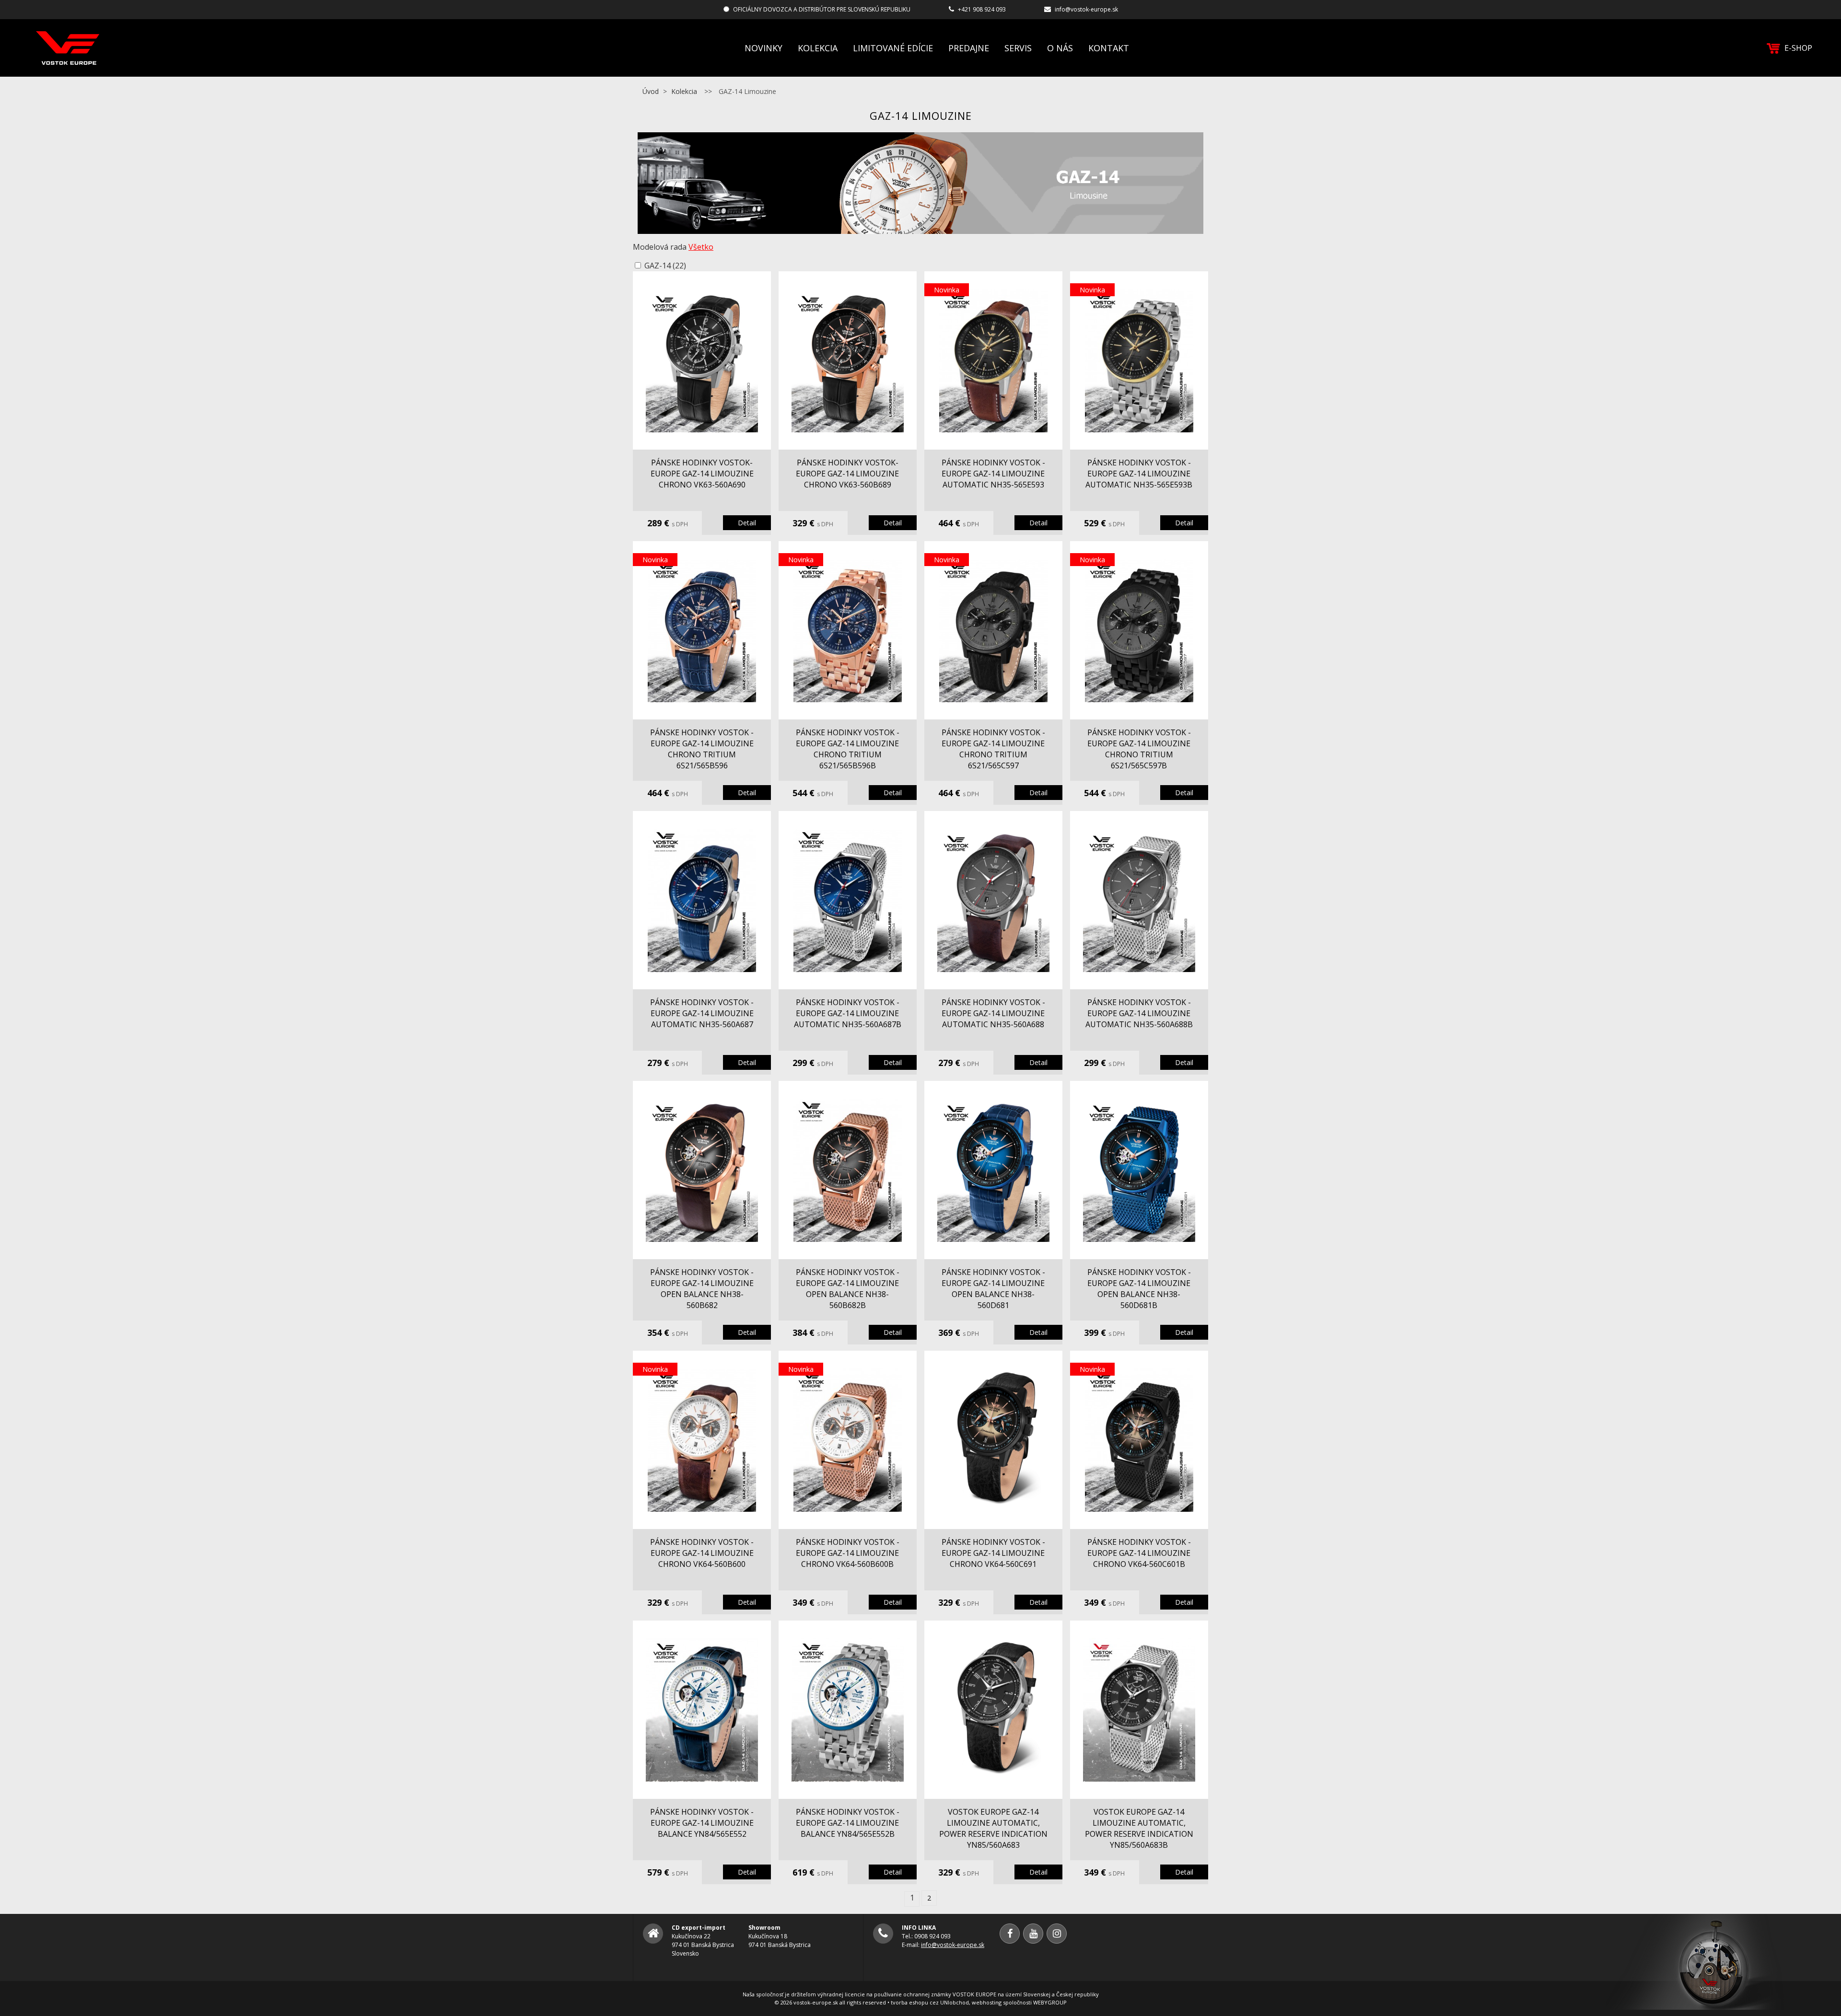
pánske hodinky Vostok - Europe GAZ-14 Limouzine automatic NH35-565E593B (1139, 474)
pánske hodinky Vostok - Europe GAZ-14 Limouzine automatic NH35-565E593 (993, 474)
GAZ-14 (665, 266)
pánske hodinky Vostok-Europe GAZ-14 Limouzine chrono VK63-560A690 (702, 474)
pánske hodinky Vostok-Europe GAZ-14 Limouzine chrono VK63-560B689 (847, 474)
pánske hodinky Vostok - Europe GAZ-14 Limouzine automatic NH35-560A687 (702, 1013)
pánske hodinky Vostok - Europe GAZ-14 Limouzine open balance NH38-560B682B (848, 1289)
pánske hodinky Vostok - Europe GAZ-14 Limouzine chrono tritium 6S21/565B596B (848, 749)
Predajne (969, 48)
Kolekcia (818, 48)
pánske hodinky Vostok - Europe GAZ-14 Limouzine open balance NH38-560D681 (993, 1289)
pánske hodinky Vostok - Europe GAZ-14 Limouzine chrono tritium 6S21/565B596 (702, 749)
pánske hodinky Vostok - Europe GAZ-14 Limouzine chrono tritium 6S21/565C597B (1139, 749)
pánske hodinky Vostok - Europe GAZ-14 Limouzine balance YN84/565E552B (848, 1823)
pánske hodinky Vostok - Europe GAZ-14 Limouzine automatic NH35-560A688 (993, 1013)
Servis (1018, 48)
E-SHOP (1798, 48)
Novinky (763, 48)
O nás (1060, 48)
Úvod (651, 91)
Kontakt (1109, 48)
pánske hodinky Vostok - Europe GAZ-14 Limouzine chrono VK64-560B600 (702, 1553)
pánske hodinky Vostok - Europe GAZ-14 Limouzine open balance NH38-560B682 (702, 1289)
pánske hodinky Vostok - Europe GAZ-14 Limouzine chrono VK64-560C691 (993, 1553)
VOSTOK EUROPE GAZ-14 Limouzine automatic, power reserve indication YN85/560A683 (993, 1828)
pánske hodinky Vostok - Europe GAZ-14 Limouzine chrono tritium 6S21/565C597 (993, 749)
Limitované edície (893, 48)
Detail (747, 523)
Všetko (701, 247)
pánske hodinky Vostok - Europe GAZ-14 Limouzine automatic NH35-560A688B (1139, 1013)
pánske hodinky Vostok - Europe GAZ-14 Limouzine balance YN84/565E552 (702, 1823)
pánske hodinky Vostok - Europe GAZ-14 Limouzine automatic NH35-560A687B (848, 1013)
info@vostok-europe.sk (1086, 9)
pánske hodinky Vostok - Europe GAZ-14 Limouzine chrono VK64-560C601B (1139, 1553)
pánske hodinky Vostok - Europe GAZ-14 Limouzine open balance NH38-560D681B (1139, 1289)
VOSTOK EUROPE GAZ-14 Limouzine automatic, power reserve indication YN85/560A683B (1139, 1828)
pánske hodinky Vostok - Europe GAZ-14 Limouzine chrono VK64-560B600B (848, 1553)
